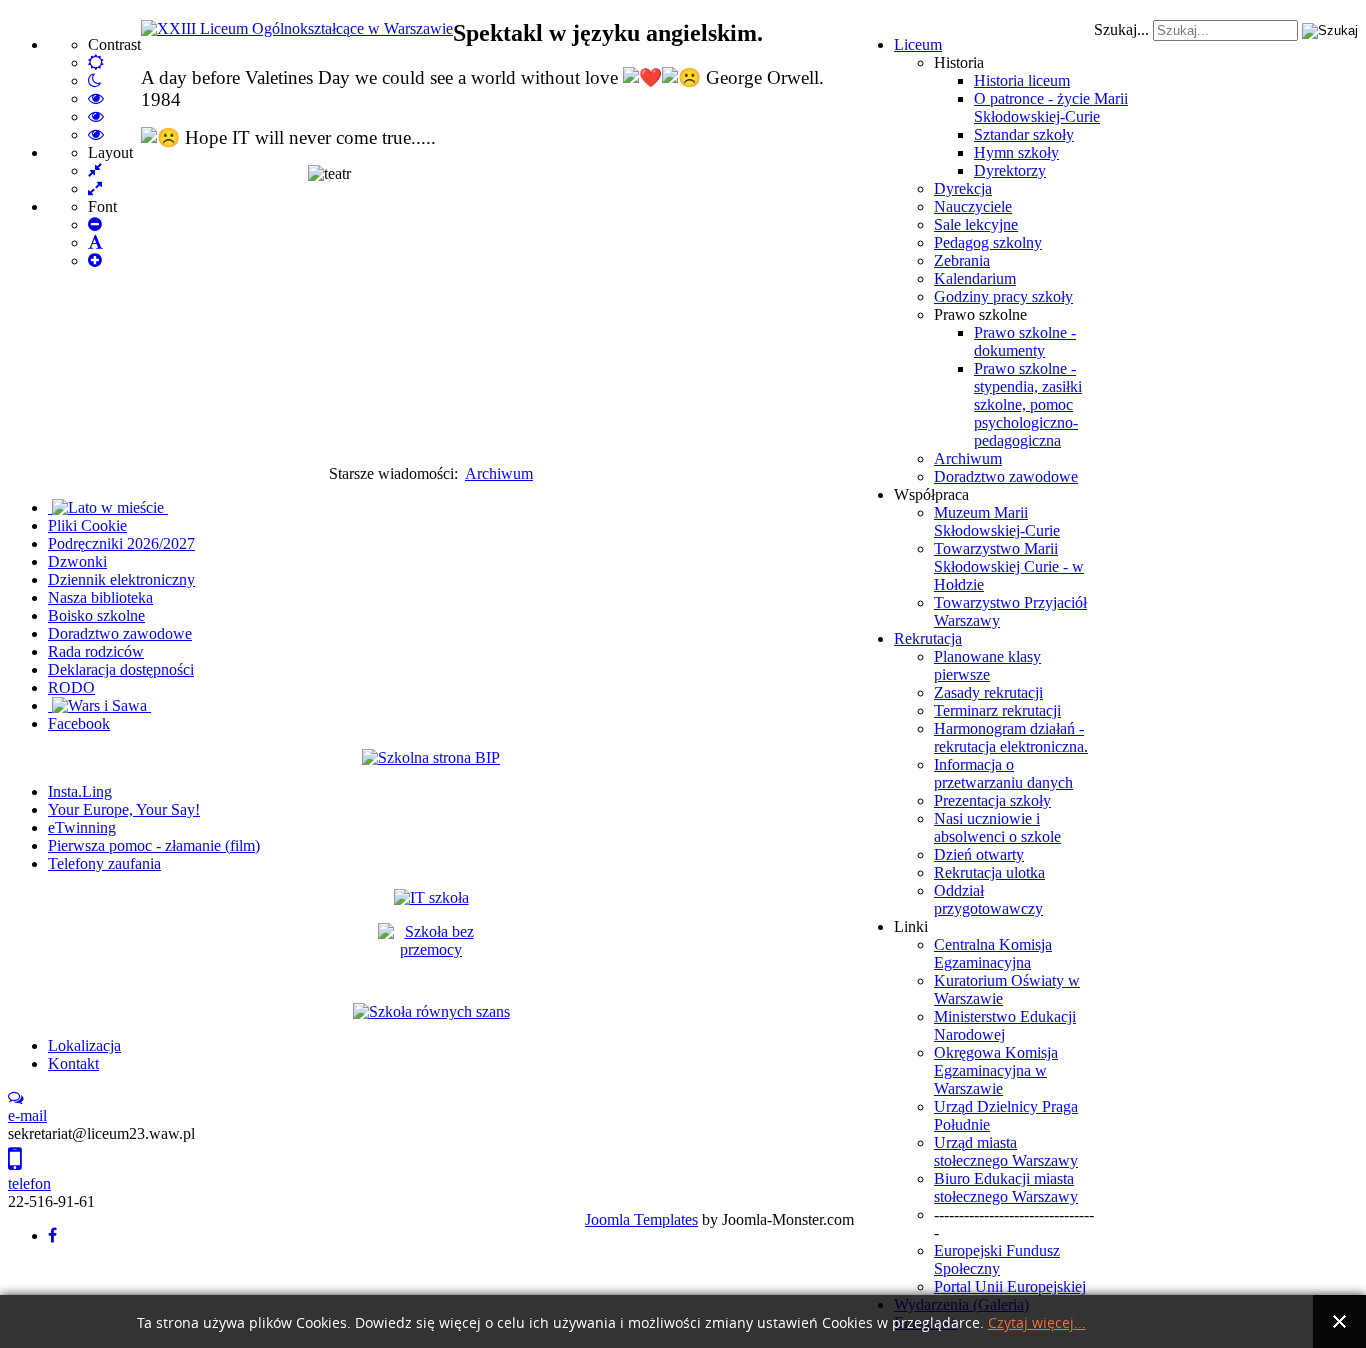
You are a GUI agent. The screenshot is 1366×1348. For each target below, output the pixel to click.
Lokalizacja (84, 1045)
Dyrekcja (963, 188)
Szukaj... (1121, 29)
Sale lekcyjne (976, 224)
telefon (29, 1183)
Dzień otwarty (979, 854)
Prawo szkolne (980, 314)
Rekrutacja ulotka (989, 872)
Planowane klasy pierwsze (987, 665)
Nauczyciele (973, 206)
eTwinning (82, 827)
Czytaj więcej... (1037, 1323)
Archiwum (968, 458)
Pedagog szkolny (988, 242)
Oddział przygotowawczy (988, 899)
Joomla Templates (641, 1219)
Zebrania (962, 260)
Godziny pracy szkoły (1003, 296)
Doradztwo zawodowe (1006, 476)
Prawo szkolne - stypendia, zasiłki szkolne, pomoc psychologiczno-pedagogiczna (1028, 404)
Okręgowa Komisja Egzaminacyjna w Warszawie (996, 1070)
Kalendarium (975, 278)
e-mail (27, 1115)
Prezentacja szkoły (992, 800)
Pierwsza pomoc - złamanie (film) (154, 845)
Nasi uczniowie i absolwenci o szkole (997, 827)
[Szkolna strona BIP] (431, 757)
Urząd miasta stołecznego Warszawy (1006, 1151)
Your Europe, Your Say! (124, 809)
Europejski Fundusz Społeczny (997, 1259)
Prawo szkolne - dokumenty (1025, 341)
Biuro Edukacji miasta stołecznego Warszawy (1006, 1187)
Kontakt (73, 1063)
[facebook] (52, 1235)
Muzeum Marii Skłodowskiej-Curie (997, 521)
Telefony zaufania (104, 863)
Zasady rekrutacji (988, 692)
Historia (959, 62)
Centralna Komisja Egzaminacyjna (993, 953)
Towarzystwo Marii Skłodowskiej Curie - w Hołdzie (1009, 566)
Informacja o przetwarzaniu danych (1003, 773)
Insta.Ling (80, 791)
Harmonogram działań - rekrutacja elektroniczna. (1011, 737)
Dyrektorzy (1010, 170)
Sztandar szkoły (1024, 134)
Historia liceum (1022, 80)
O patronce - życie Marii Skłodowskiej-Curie (1051, 107)
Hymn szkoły (1016, 152)
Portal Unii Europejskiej (1010, 1286)
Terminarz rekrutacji (997, 710)
